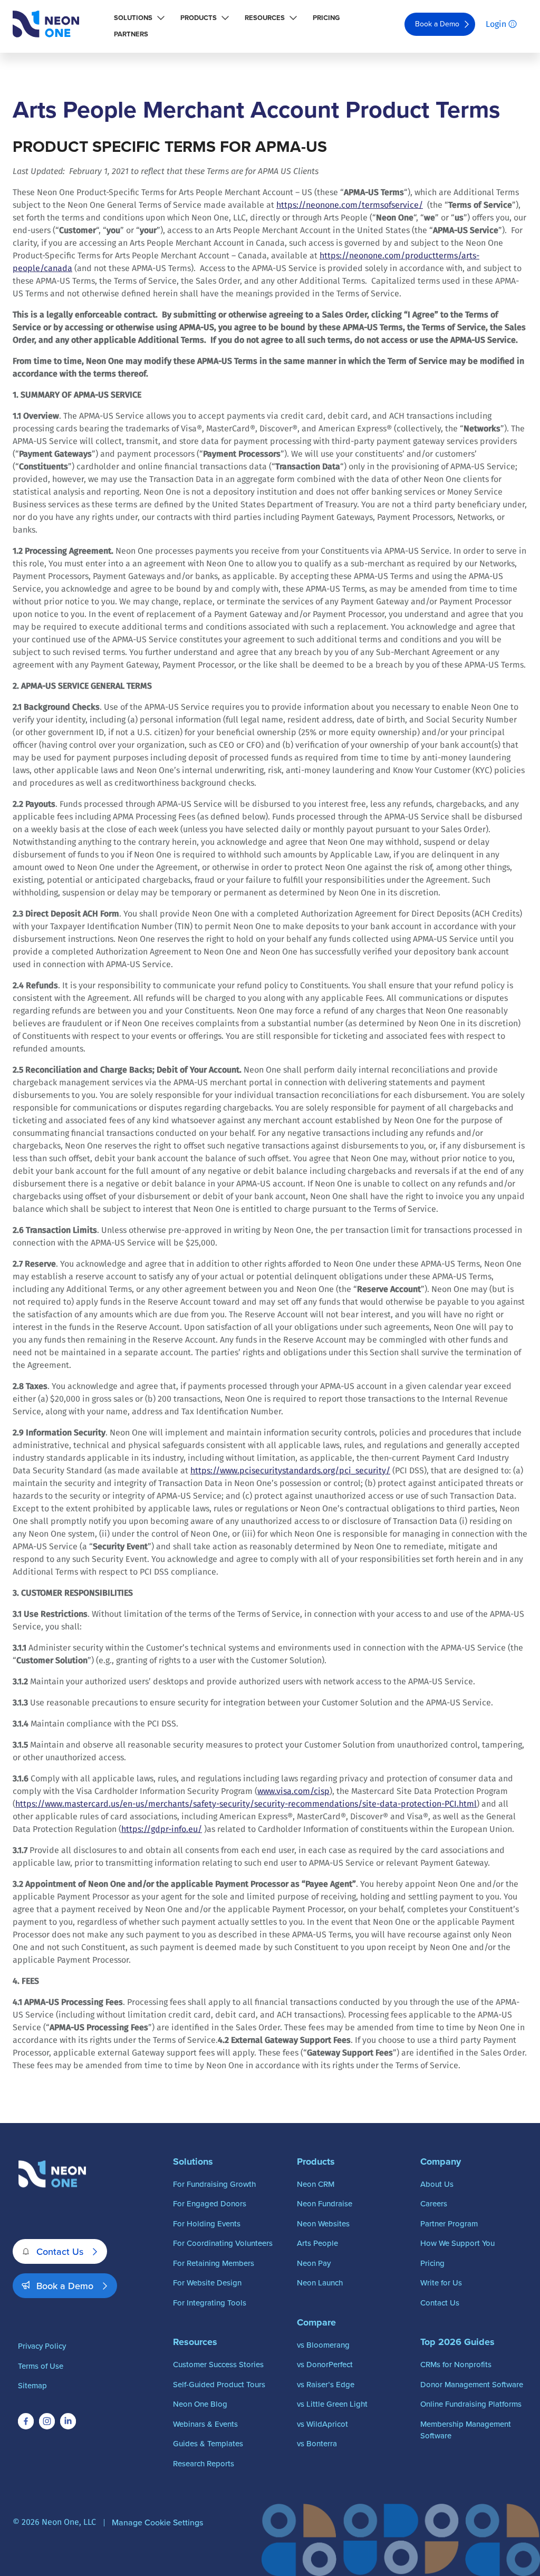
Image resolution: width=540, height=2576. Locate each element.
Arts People (317, 2243)
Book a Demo (437, 24)
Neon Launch (320, 2283)
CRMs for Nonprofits (456, 2364)
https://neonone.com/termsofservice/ (350, 205)
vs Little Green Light (332, 2404)
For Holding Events (207, 2223)
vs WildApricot (322, 2424)
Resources (265, 18)
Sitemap (32, 2385)
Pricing (326, 18)
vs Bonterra (317, 2443)
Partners (131, 34)
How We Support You (457, 2243)
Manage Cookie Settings (157, 2522)
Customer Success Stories (218, 2364)
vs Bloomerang (323, 2345)
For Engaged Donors (210, 2203)
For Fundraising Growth (214, 2184)
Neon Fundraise (325, 2203)
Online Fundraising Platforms (471, 2404)
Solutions (133, 18)
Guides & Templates (208, 2443)
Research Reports (204, 2463)
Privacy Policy (42, 2346)
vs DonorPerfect (325, 2364)
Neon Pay (314, 2263)
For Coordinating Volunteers (223, 2243)
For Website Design (207, 2283)
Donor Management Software (472, 2384)
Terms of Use (41, 2366)
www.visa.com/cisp (293, 1791)
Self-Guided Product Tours (219, 2384)
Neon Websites (323, 2223)
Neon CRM (316, 2184)
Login (496, 24)
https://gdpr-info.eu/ (162, 1829)
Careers (434, 2203)
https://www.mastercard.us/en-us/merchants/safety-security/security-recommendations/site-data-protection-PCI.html (246, 1804)
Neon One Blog (200, 2404)
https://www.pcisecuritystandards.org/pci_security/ (290, 1470)
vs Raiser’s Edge (326, 2384)
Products (199, 18)
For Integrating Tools (210, 2303)
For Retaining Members (214, 2263)
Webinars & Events (205, 2424)
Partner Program (449, 2223)
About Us (437, 2184)
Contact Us (60, 2251)
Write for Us (441, 2283)
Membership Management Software (466, 2430)
